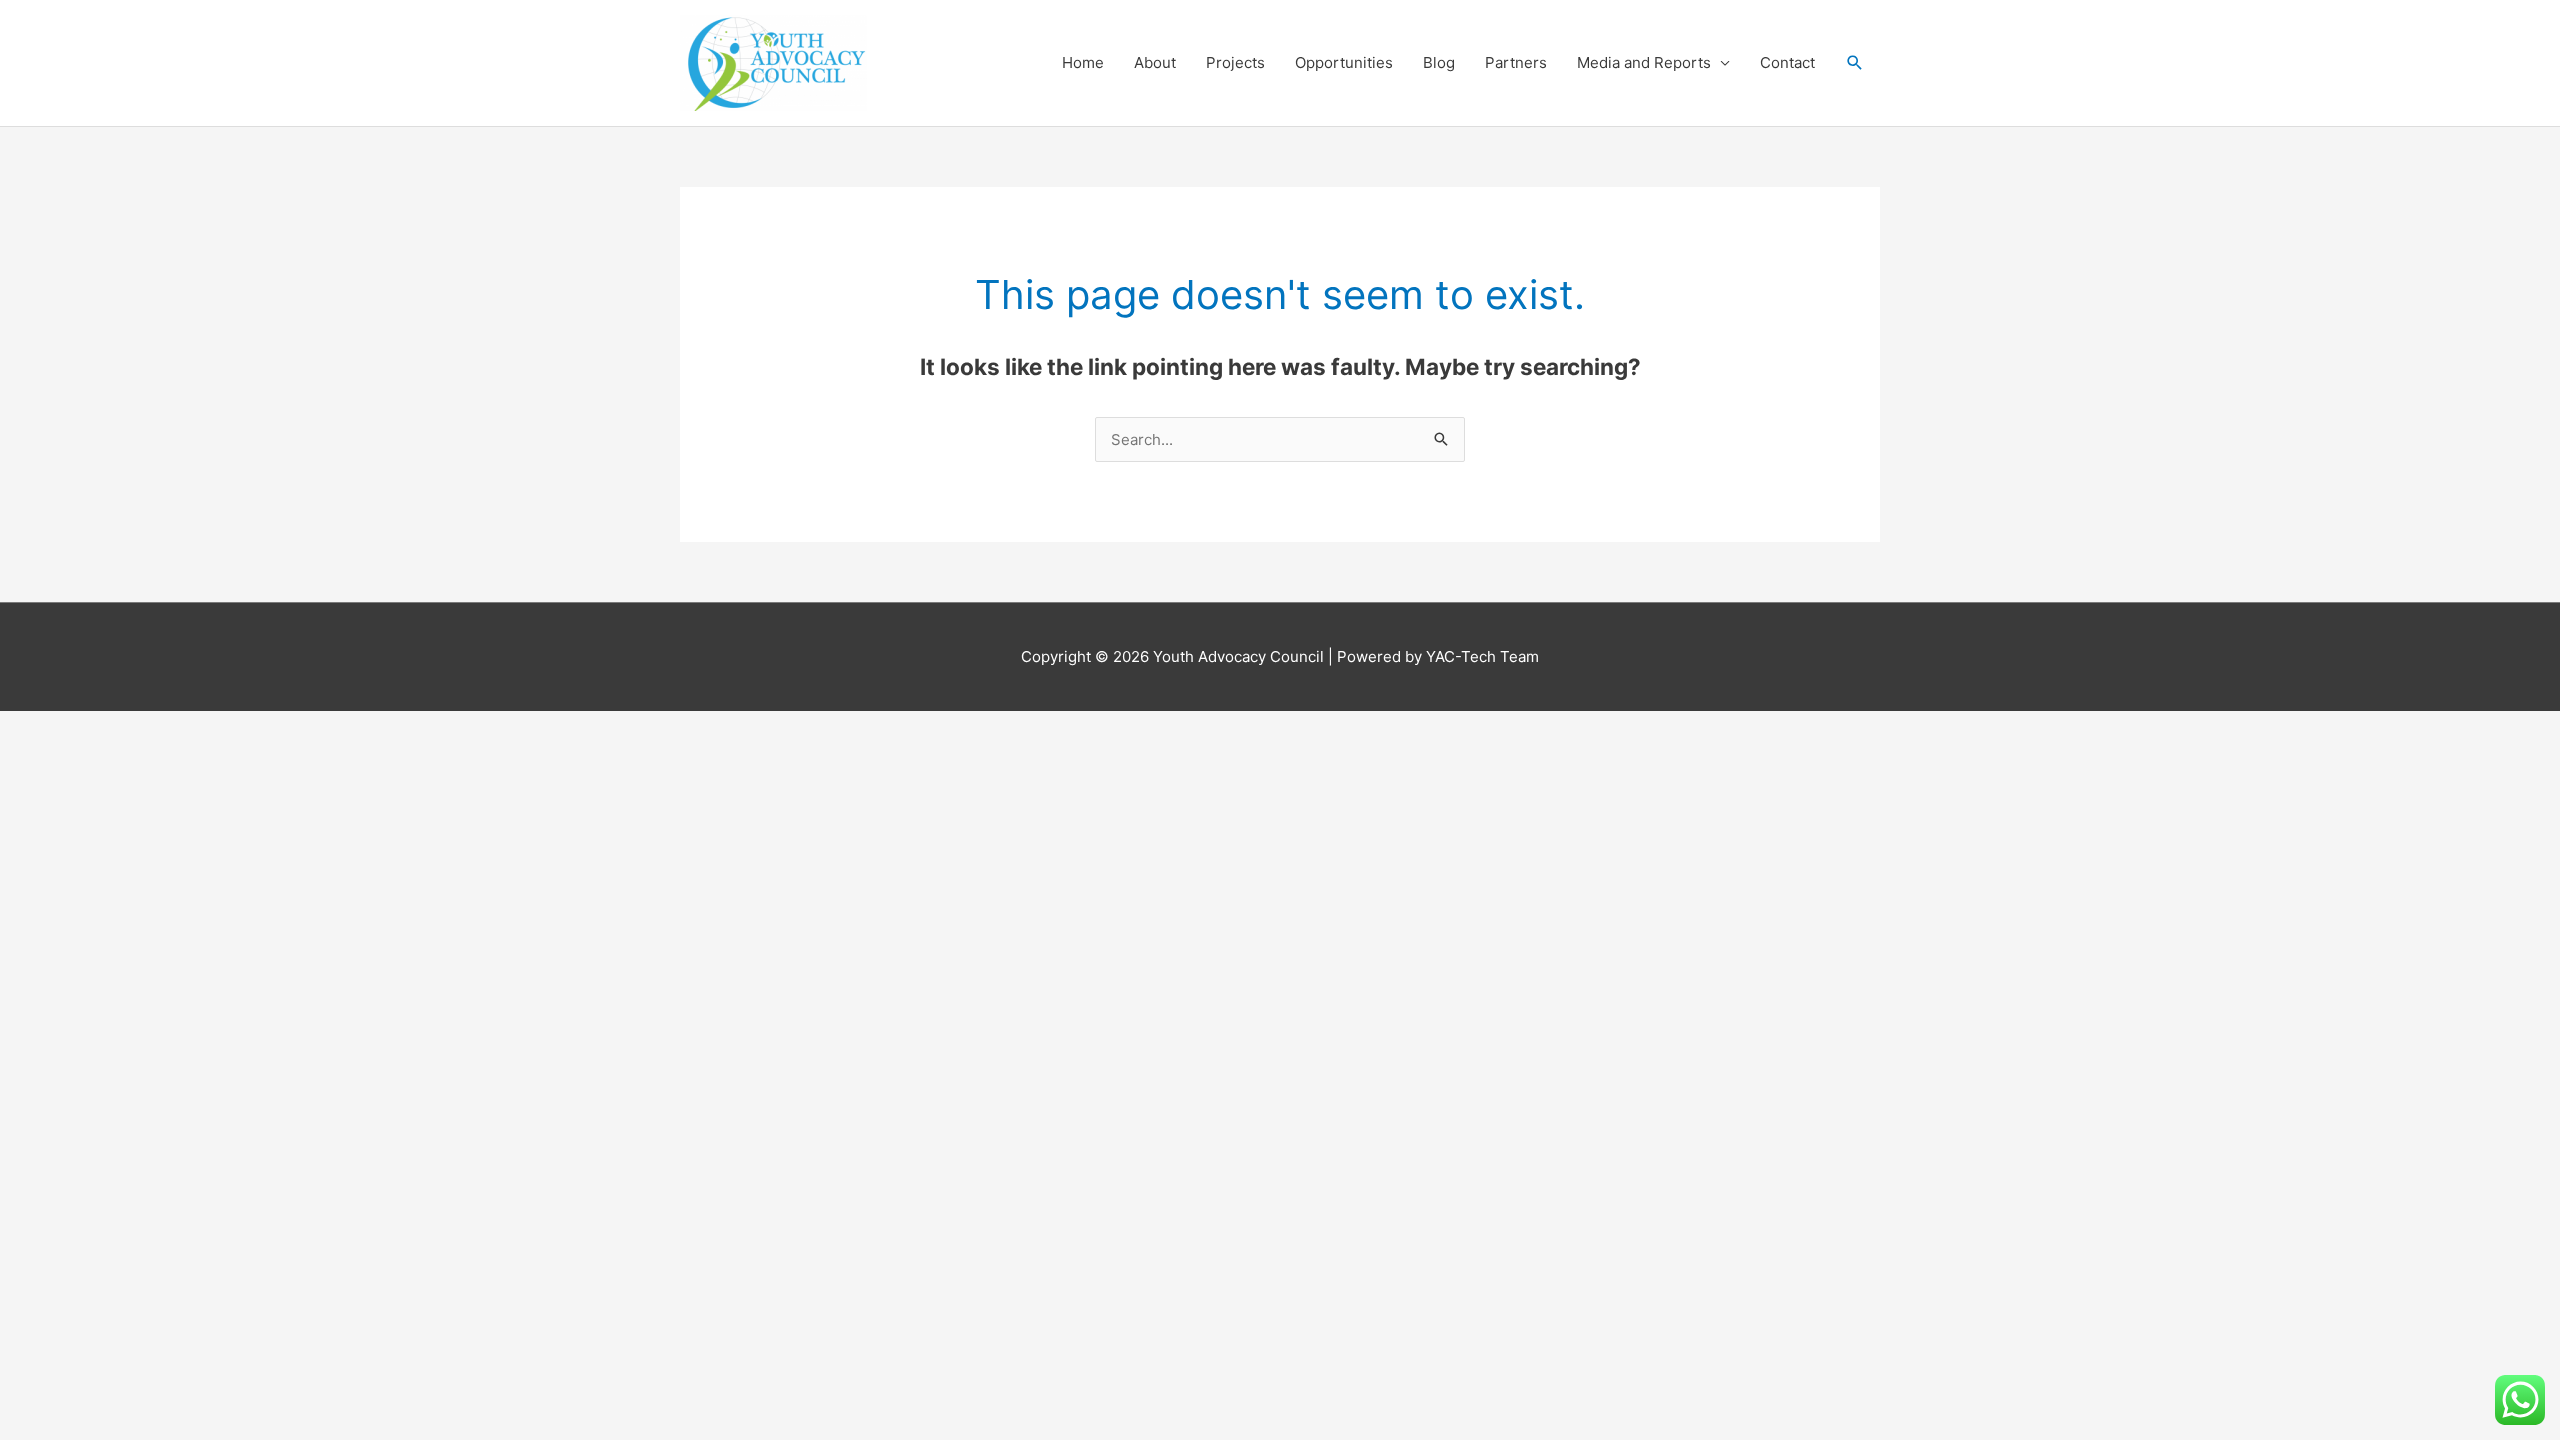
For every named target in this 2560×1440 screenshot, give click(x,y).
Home (1083, 62)
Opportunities (1344, 62)
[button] (1855, 63)
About (1155, 62)
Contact (1787, 62)
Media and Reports (1644, 62)
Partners (1516, 62)
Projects (1235, 62)
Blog (1439, 62)
